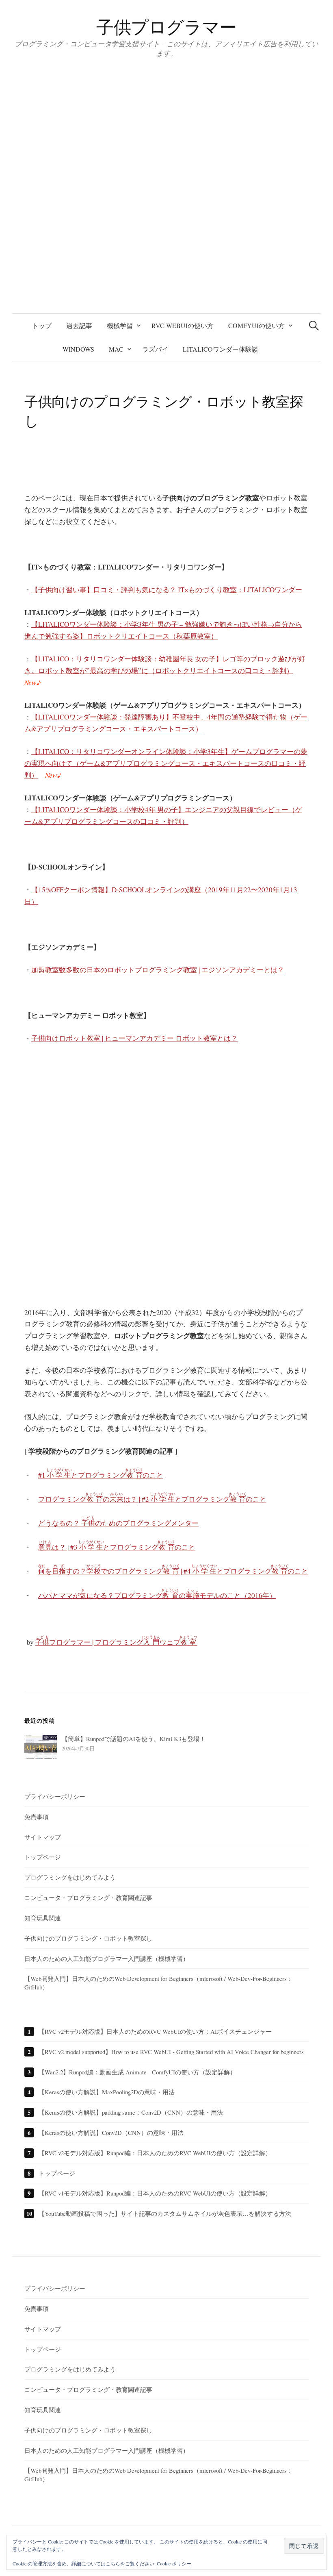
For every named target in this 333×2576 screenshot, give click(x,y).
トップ (42, 325)
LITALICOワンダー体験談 (221, 349)
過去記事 (79, 325)
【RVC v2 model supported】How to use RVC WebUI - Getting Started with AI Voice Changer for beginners (171, 2052)
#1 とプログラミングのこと (101, 1475)
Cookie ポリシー (174, 2563)
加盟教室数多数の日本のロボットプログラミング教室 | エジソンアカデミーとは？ (158, 970)
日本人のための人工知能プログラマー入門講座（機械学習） (107, 1959)
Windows (78, 349)
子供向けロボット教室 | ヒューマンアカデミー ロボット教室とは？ (134, 1038)
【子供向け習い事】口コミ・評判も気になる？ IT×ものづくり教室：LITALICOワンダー (167, 590)
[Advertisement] (166, 1181)
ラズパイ (155, 349)
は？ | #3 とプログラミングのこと (117, 1547)
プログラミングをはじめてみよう (70, 1877)
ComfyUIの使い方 (256, 325)
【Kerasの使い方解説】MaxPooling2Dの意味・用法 (107, 2092)
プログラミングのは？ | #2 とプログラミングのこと (152, 1499)
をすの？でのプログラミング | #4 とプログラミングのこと (173, 1571)
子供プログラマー (166, 27)
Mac (116, 349)
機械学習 (120, 325)
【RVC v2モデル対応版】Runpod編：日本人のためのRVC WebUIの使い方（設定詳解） (155, 2153)
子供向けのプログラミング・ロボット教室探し (88, 1938)
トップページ (43, 1857)
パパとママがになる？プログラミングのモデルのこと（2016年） (157, 1595)
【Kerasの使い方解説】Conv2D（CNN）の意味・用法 (111, 2133)
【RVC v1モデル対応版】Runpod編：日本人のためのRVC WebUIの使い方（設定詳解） (155, 2193)
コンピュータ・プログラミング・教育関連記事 (88, 1898)
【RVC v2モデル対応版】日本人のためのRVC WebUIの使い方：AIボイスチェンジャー (155, 2031)
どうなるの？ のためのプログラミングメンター (118, 1523)
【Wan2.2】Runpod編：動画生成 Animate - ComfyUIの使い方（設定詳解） (137, 2072)
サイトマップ (43, 1837)
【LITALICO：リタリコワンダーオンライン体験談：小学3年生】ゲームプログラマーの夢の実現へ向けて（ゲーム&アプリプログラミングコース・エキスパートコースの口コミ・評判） (166, 763)
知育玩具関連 (43, 1918)
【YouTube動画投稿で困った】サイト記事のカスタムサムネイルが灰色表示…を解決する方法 (165, 2213)
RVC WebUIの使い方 (183, 325)
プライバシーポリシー (55, 1796)
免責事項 (37, 1817)
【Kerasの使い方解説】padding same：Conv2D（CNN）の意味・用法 (131, 2112)
